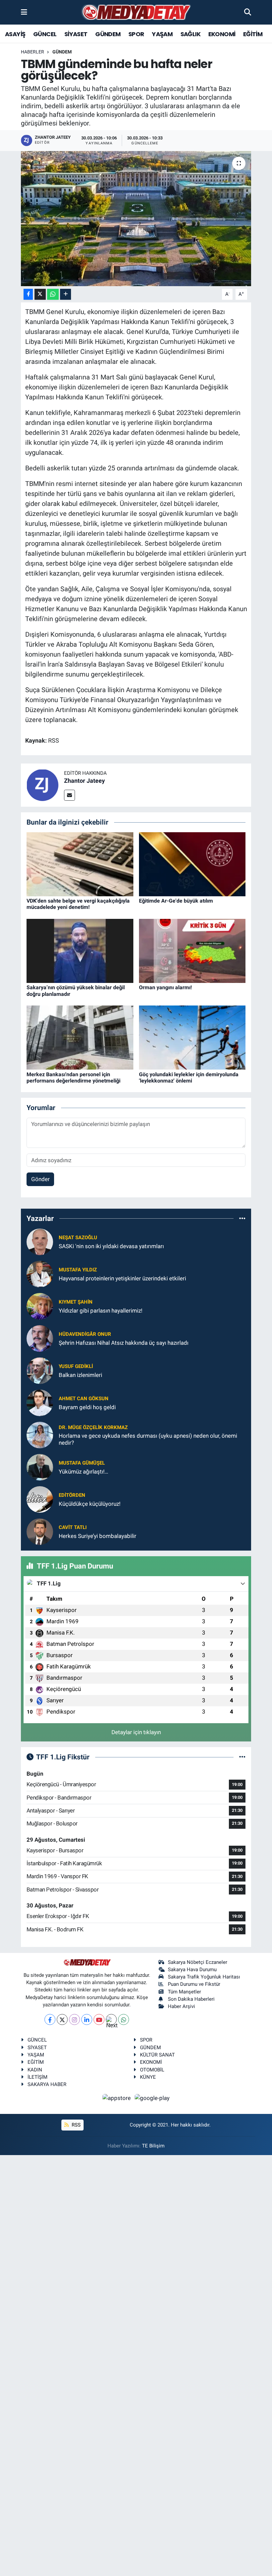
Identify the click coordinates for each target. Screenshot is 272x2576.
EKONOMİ (222, 34)
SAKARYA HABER (47, 2084)
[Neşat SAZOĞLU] (40, 1242)
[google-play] (152, 2098)
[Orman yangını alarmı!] (192, 950)
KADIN (35, 2070)
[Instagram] (74, 2019)
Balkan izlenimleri (80, 1375)
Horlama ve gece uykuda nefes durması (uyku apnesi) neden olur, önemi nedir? (148, 1439)
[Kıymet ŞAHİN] (40, 1306)
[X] (62, 2019)
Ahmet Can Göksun (84, 1399)
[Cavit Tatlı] (40, 1531)
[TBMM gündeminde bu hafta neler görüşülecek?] (136, 219)
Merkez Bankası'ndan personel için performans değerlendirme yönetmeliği (73, 1078)
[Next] (111, 2019)
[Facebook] (50, 2019)
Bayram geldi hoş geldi (87, 1407)
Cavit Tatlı (73, 1527)
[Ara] (248, 12)
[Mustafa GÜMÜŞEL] (40, 1467)
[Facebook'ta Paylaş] (28, 294)
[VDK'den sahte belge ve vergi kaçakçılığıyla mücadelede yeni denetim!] (80, 864)
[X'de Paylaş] (40, 294)
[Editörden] (40, 1499)
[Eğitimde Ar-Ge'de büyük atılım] (192, 864)
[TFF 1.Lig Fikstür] (242, 1757)
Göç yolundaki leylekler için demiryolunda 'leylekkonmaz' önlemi (189, 1078)
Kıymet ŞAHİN (76, 1302)
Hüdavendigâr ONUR (85, 1334)
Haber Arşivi (181, 2006)
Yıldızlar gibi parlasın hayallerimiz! (101, 1311)
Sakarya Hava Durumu (192, 1970)
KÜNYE (148, 2077)
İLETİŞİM (37, 2077)
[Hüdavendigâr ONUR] (40, 1338)
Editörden (72, 1495)
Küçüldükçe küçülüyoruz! (90, 1504)
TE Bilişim (153, 2146)
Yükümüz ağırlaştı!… (83, 1472)
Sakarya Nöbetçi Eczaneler (198, 1962)
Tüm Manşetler (184, 1992)
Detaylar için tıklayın (136, 1732)
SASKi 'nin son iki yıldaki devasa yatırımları (111, 1246)
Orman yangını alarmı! (165, 987)
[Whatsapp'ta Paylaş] (53, 294)
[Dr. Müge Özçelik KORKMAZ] (40, 1435)
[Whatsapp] (124, 2019)
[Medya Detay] (136, 12)
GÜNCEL (45, 34)
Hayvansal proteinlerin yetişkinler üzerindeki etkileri (122, 1278)
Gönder (40, 1179)
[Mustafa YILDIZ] (40, 1274)
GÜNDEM (108, 34)
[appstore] (117, 2098)
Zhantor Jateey (84, 781)
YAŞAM (162, 34)
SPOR (136, 34)
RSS (75, 2125)
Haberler (33, 52)
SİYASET (76, 34)
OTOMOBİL (152, 2070)
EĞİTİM (253, 34)
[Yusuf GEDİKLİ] (40, 1370)
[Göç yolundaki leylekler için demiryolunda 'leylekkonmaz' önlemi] (192, 1037)
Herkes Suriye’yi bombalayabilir (98, 1536)
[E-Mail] (69, 795)
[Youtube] (99, 2019)
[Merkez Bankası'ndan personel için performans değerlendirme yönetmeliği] (80, 1037)
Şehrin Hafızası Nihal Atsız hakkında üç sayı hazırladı (124, 1343)
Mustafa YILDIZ (78, 1270)
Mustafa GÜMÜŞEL (82, 1463)
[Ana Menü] (24, 12)
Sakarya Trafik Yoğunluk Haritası (204, 1977)
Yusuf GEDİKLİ (76, 1366)
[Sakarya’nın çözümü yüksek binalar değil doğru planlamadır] (80, 950)
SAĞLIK (190, 34)
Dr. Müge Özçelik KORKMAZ (93, 1427)
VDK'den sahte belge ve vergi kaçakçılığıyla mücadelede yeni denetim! (78, 904)
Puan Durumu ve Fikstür (194, 1984)
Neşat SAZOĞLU (78, 1238)
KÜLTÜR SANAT (157, 2055)
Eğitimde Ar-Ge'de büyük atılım (176, 901)
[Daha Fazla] (66, 294)
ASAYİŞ (15, 34)
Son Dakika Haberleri (191, 1999)
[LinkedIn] (87, 2019)
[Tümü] (242, 1218)
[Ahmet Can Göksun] (40, 1403)
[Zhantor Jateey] (42, 785)
